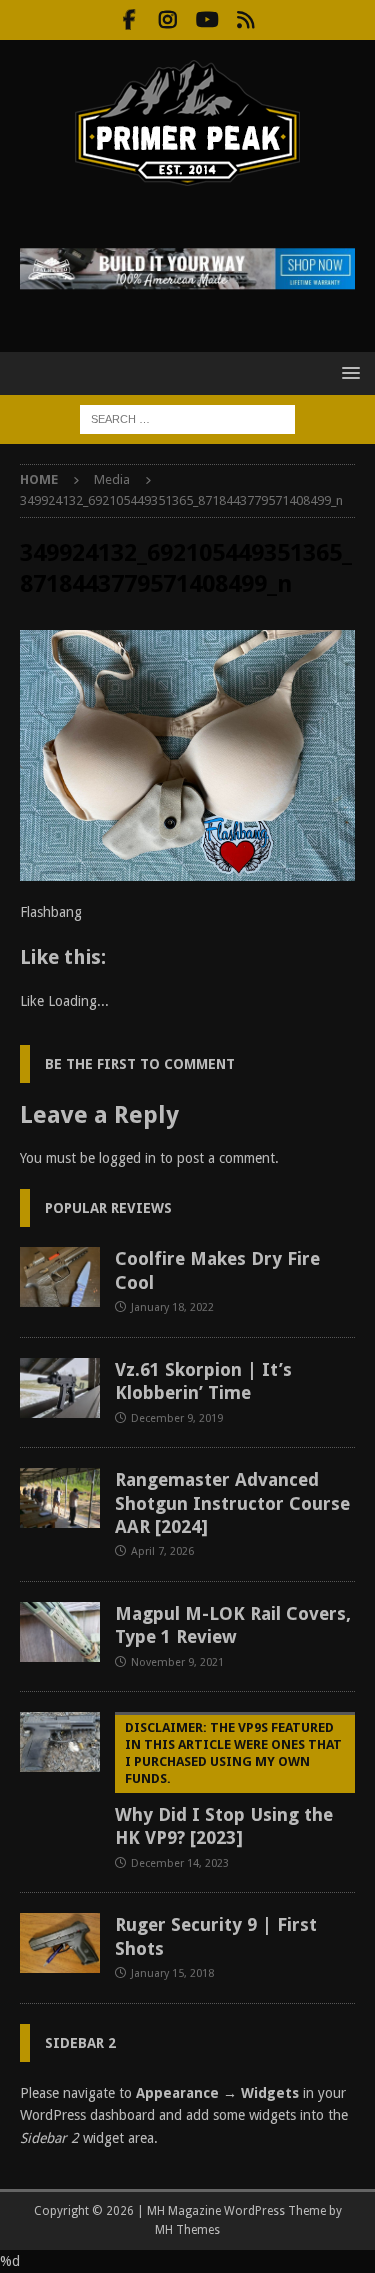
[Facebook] (129, 20)
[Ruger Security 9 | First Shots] (60, 1943)
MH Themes (187, 2230)
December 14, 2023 (180, 1863)
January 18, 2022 (172, 1307)
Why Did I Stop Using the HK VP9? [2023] (228, 1784)
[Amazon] (246, 20)
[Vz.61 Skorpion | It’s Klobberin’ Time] (60, 1388)
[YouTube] (207, 20)
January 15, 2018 (172, 1973)
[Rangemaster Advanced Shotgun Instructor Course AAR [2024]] (60, 1498)
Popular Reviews (108, 1208)
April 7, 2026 (162, 1551)
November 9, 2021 (177, 1662)
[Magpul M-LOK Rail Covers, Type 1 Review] (60, 1632)
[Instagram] (168, 20)
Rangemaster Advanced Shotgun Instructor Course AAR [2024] (232, 1503)
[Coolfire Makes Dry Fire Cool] (60, 1277)
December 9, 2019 (177, 1418)
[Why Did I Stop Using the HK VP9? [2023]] (60, 1742)
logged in (127, 1158)
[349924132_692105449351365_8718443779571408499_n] (187, 870)
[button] (347, 372)
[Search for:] (187, 418)
